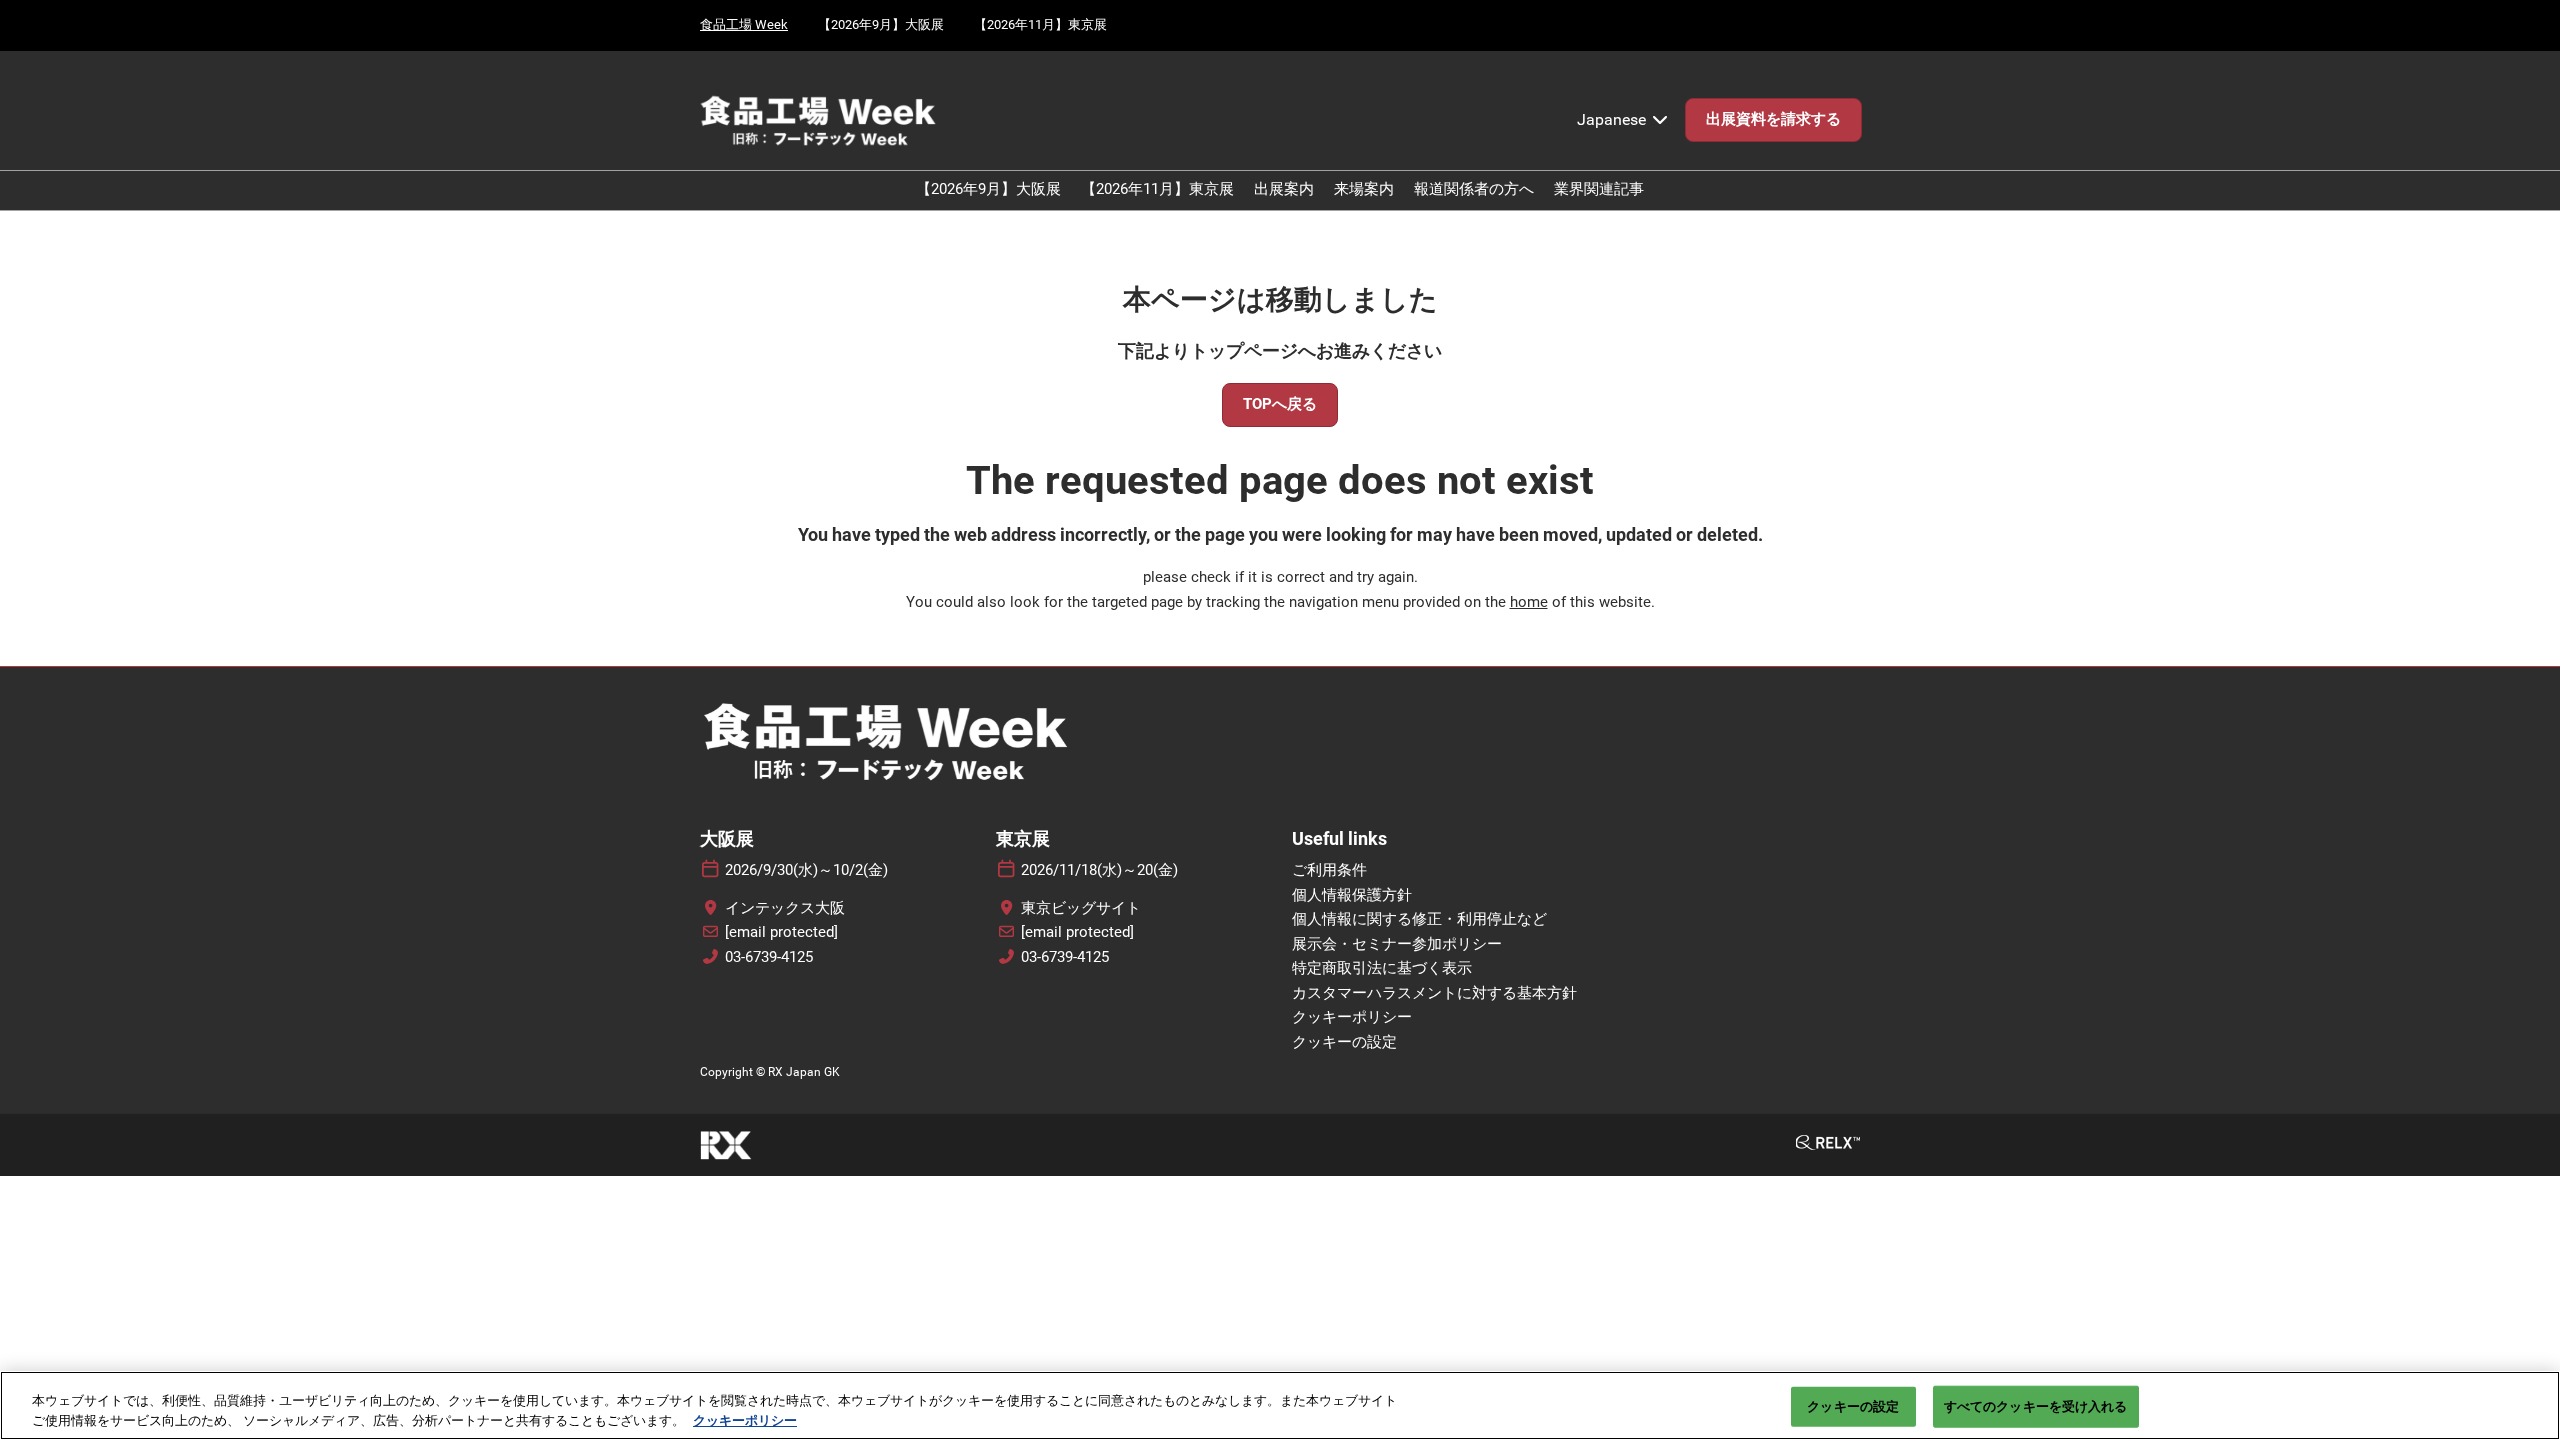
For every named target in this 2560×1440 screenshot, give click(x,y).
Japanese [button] (1613, 119)
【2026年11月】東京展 (1040, 24)
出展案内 (1284, 189)
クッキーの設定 (1853, 1406)
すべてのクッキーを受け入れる (2036, 1406)
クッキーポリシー (745, 1419)
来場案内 (1364, 189)
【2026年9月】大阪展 (881, 24)
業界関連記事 (1599, 189)
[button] (1773, 120)
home (1529, 602)
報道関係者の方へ (1474, 189)
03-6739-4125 (769, 957)
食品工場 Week (744, 24)
